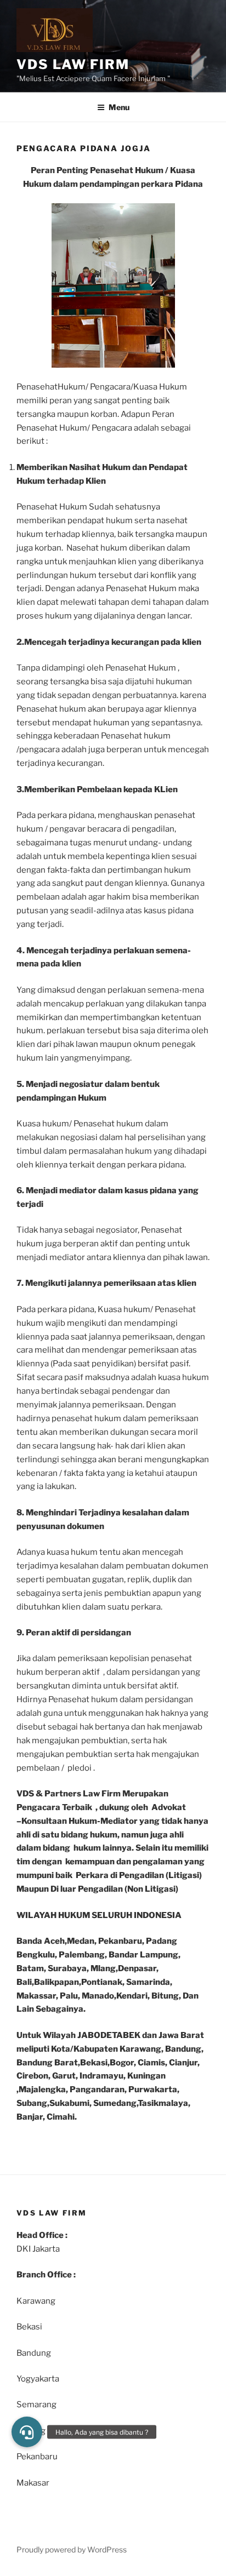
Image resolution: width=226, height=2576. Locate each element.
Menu (119, 107)
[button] (27, 2432)
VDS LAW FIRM (73, 64)
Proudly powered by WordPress (72, 2549)
